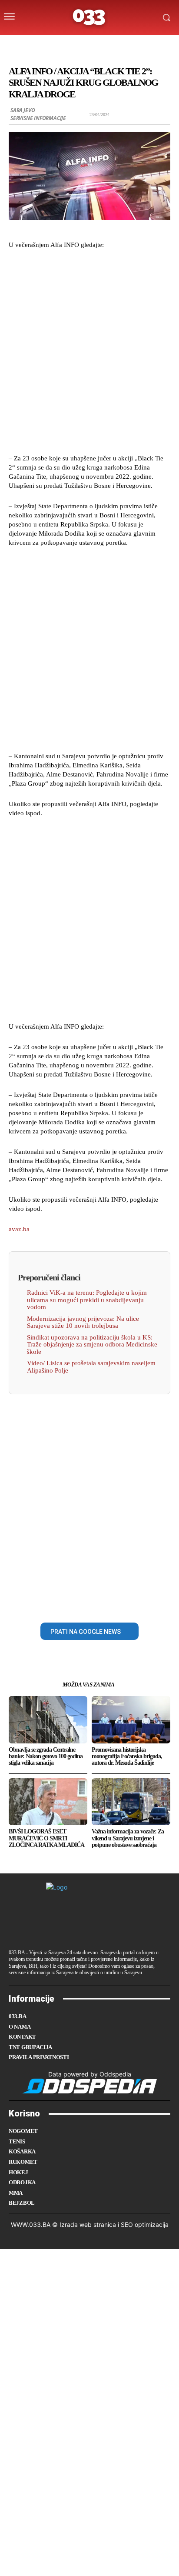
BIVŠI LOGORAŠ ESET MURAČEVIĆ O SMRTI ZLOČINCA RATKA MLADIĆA (46, 1838)
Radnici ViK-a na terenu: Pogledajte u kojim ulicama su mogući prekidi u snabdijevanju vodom (87, 1300)
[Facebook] (60, 1603)
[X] (80, 1603)
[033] (89, 17)
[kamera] (79, 45)
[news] (131, 45)
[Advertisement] (89, 350)
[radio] (113, 45)
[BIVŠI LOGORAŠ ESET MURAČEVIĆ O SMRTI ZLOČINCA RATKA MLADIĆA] (48, 1802)
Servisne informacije (38, 118)
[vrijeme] (62, 45)
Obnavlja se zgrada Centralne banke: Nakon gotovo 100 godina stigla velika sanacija (46, 1756)
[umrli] (96, 45)
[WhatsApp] (119, 1603)
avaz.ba (19, 1229)
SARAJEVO (23, 110)
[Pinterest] (99, 1603)
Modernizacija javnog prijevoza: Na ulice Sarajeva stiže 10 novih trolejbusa (83, 1322)
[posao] (45, 45)
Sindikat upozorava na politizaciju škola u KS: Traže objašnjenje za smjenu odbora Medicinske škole (92, 1345)
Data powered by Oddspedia (90, 2074)
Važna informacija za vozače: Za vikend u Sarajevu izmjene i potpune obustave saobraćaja (128, 1838)
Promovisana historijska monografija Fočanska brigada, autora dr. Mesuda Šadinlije (127, 1756)
